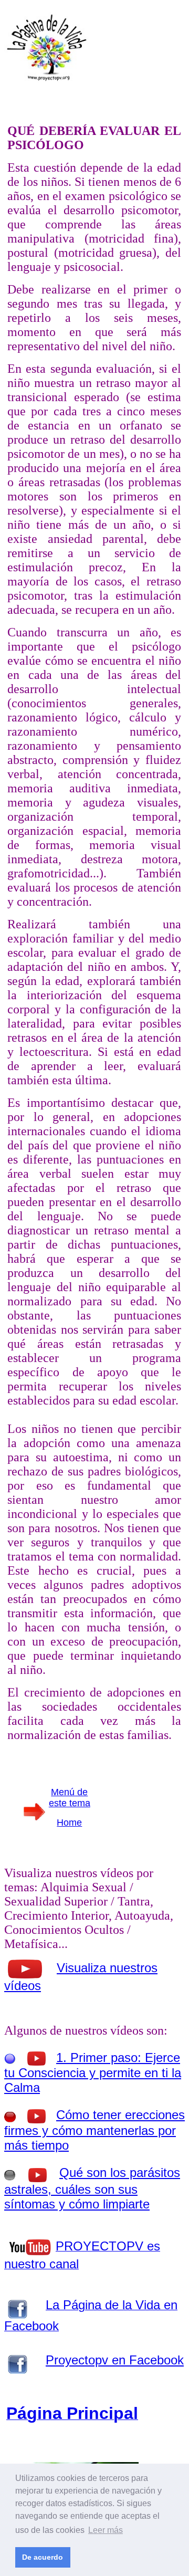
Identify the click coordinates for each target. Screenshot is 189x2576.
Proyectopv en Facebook (115, 2360)
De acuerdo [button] (43, 2557)
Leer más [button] (106, 2530)
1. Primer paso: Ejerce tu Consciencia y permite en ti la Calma (93, 2072)
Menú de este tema (70, 1798)
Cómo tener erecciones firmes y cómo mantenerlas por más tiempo (94, 2130)
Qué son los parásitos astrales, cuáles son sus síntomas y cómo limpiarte (92, 2188)
